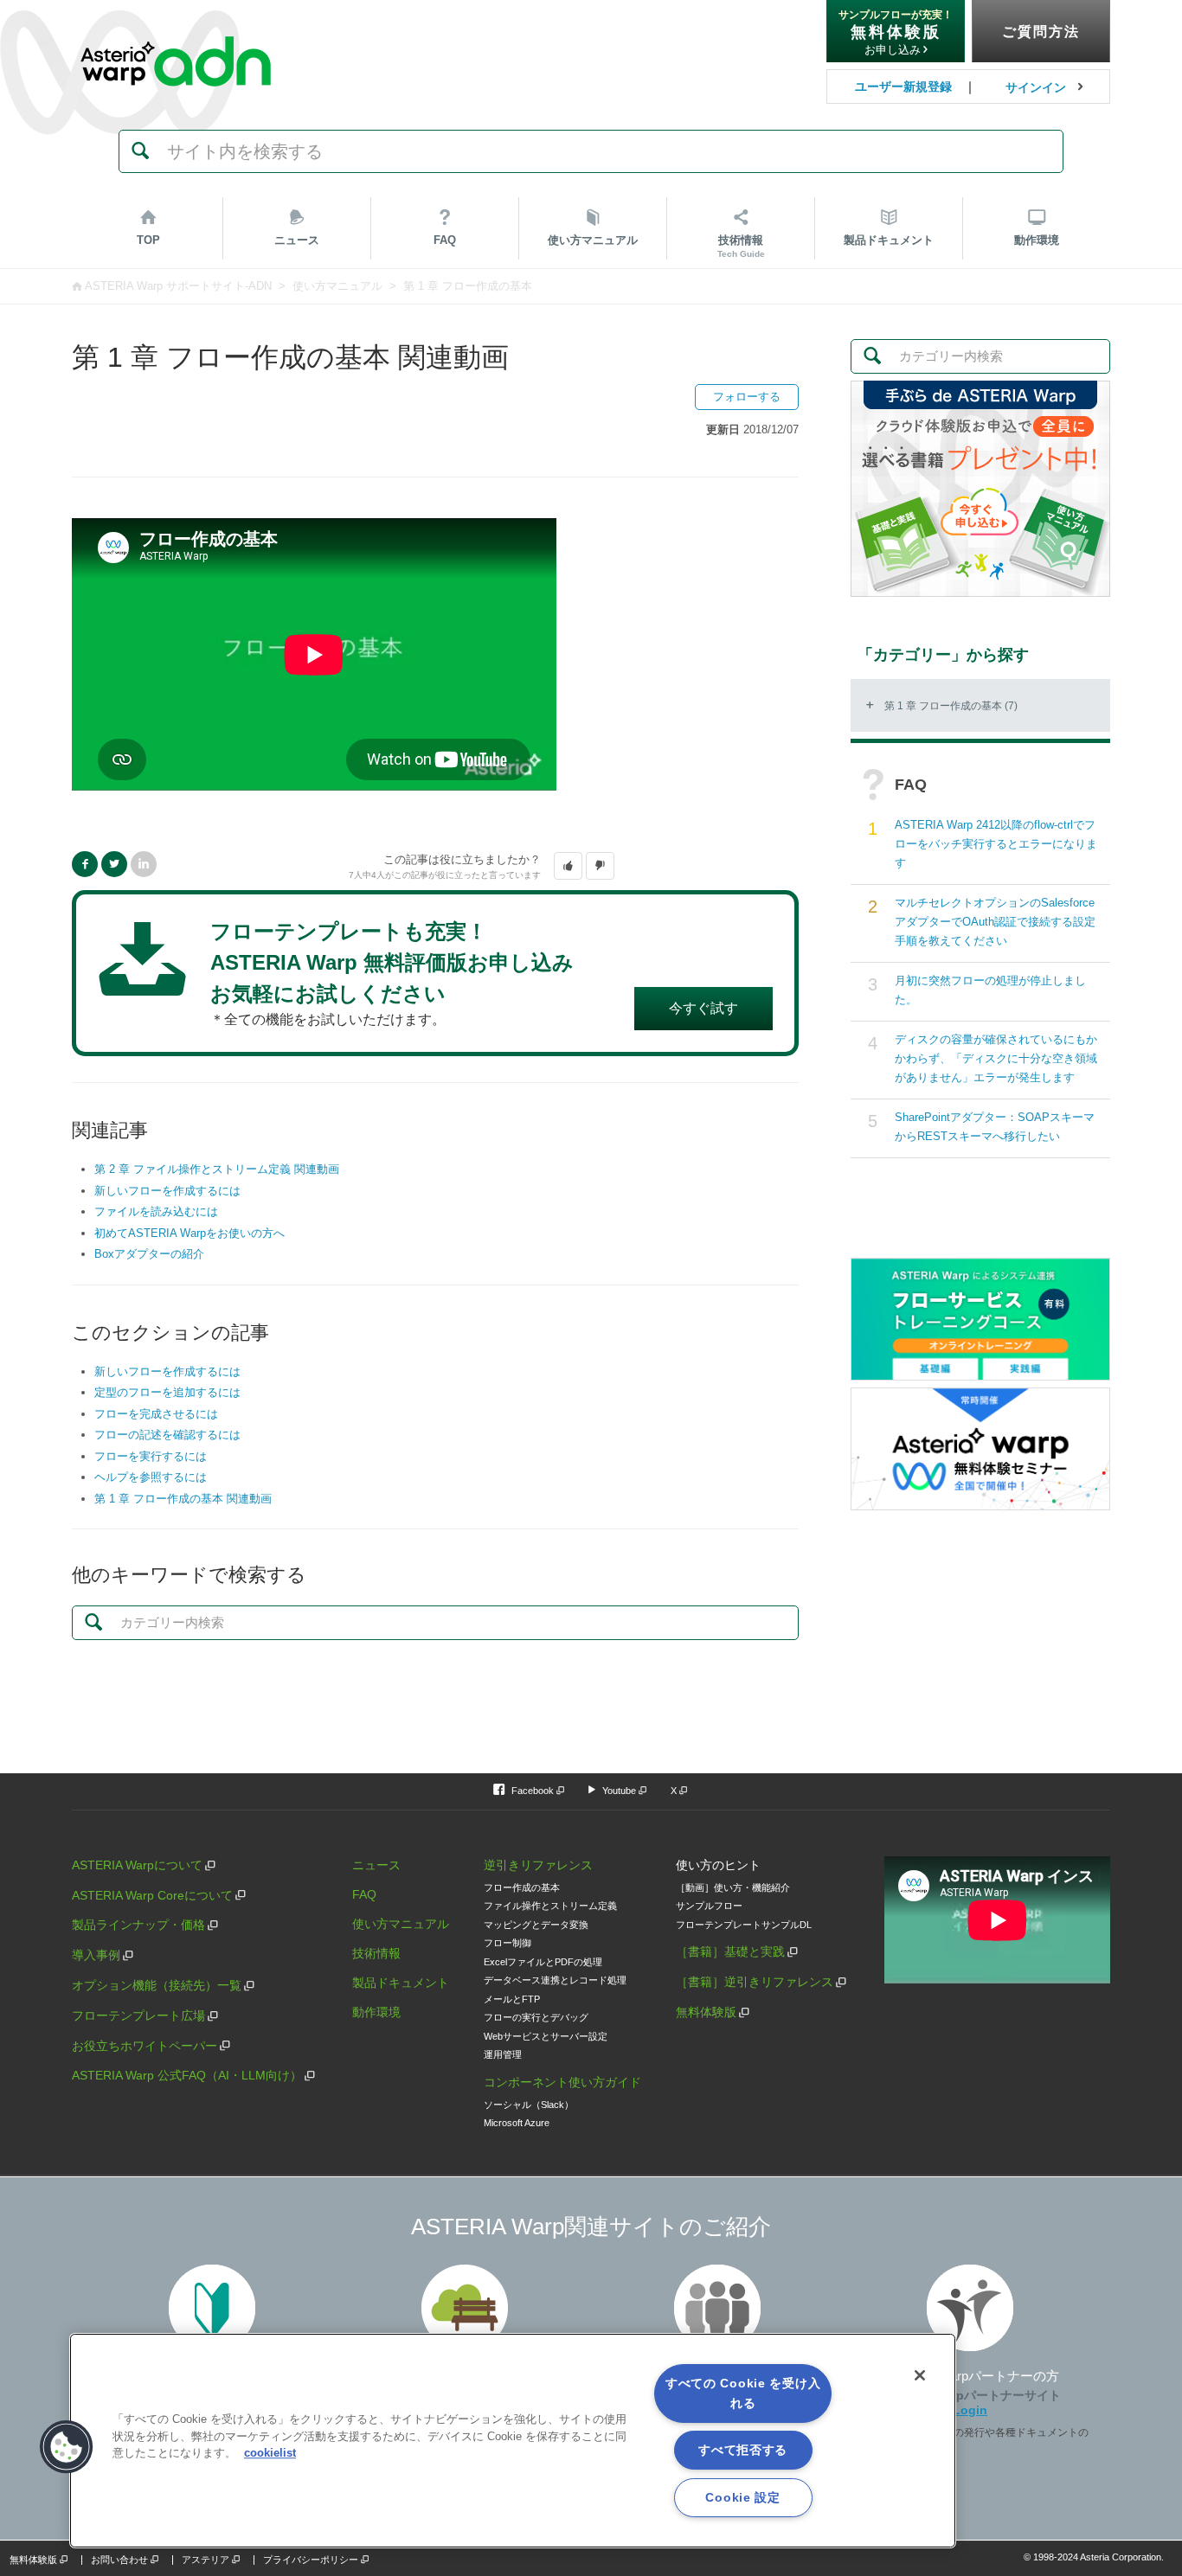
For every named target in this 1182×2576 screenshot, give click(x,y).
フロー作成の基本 (522, 1887)
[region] (513, 2441)
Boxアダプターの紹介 (149, 1254)
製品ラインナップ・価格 (138, 1925)
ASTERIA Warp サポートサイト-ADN (178, 286)
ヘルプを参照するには (151, 1477)
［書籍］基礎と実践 (730, 1951)
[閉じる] (920, 2375)
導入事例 (96, 1955)
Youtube (619, 1791)
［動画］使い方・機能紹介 (733, 1887)
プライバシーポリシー (311, 2560)
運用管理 (503, 2054)
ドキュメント (889, 240)
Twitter (114, 864)
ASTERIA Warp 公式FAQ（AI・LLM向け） (187, 2075)
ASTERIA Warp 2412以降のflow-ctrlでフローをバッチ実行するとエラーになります (996, 844)
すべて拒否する (743, 2450)
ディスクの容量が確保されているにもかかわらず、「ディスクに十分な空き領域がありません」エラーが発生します (996, 1058)
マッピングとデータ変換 (536, 1925)
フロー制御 (507, 1943)
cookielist (270, 2453)
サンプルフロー (709, 1906)
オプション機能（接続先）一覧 (157, 1985)
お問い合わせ (119, 2560)
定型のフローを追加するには (167, 1392)
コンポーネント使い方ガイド (562, 2082)
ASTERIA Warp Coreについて (152, 1895)
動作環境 (1037, 240)
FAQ (445, 240)
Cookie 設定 (742, 2497)
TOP (148, 240)
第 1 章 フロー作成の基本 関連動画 (183, 1499)
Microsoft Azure (517, 2123)
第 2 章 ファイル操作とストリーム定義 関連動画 (217, 1169)
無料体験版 (706, 2012)
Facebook (85, 864)
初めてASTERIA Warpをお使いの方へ (190, 1233)
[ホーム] (176, 25)
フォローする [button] (747, 397)
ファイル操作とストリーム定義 (550, 1906)
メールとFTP (512, 1999)
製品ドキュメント (401, 1983)
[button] (568, 866)
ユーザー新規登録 (903, 87)
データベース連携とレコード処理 (555, 1980)
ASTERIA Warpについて (137, 1865)
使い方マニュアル (337, 286)
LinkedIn (144, 864)
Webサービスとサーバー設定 (546, 2036)
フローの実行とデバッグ (536, 2017)
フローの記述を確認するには (167, 1435)
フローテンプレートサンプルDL (744, 1925)
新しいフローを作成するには (167, 1191)
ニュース (297, 240)
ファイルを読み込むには (156, 1211)
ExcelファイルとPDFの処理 (543, 1962)
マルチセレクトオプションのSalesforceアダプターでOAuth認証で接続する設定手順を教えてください (995, 922)
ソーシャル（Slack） (529, 2105)
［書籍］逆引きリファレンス (755, 1982)
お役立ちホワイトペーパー (145, 2046)
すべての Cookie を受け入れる (743, 2393)
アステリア (206, 2560)
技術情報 (741, 246)
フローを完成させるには (156, 1414)
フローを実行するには (151, 1456)
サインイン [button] (1036, 87)
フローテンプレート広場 (138, 2015)
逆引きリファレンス (538, 1865)
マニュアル (593, 240)
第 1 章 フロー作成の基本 (468, 286)
